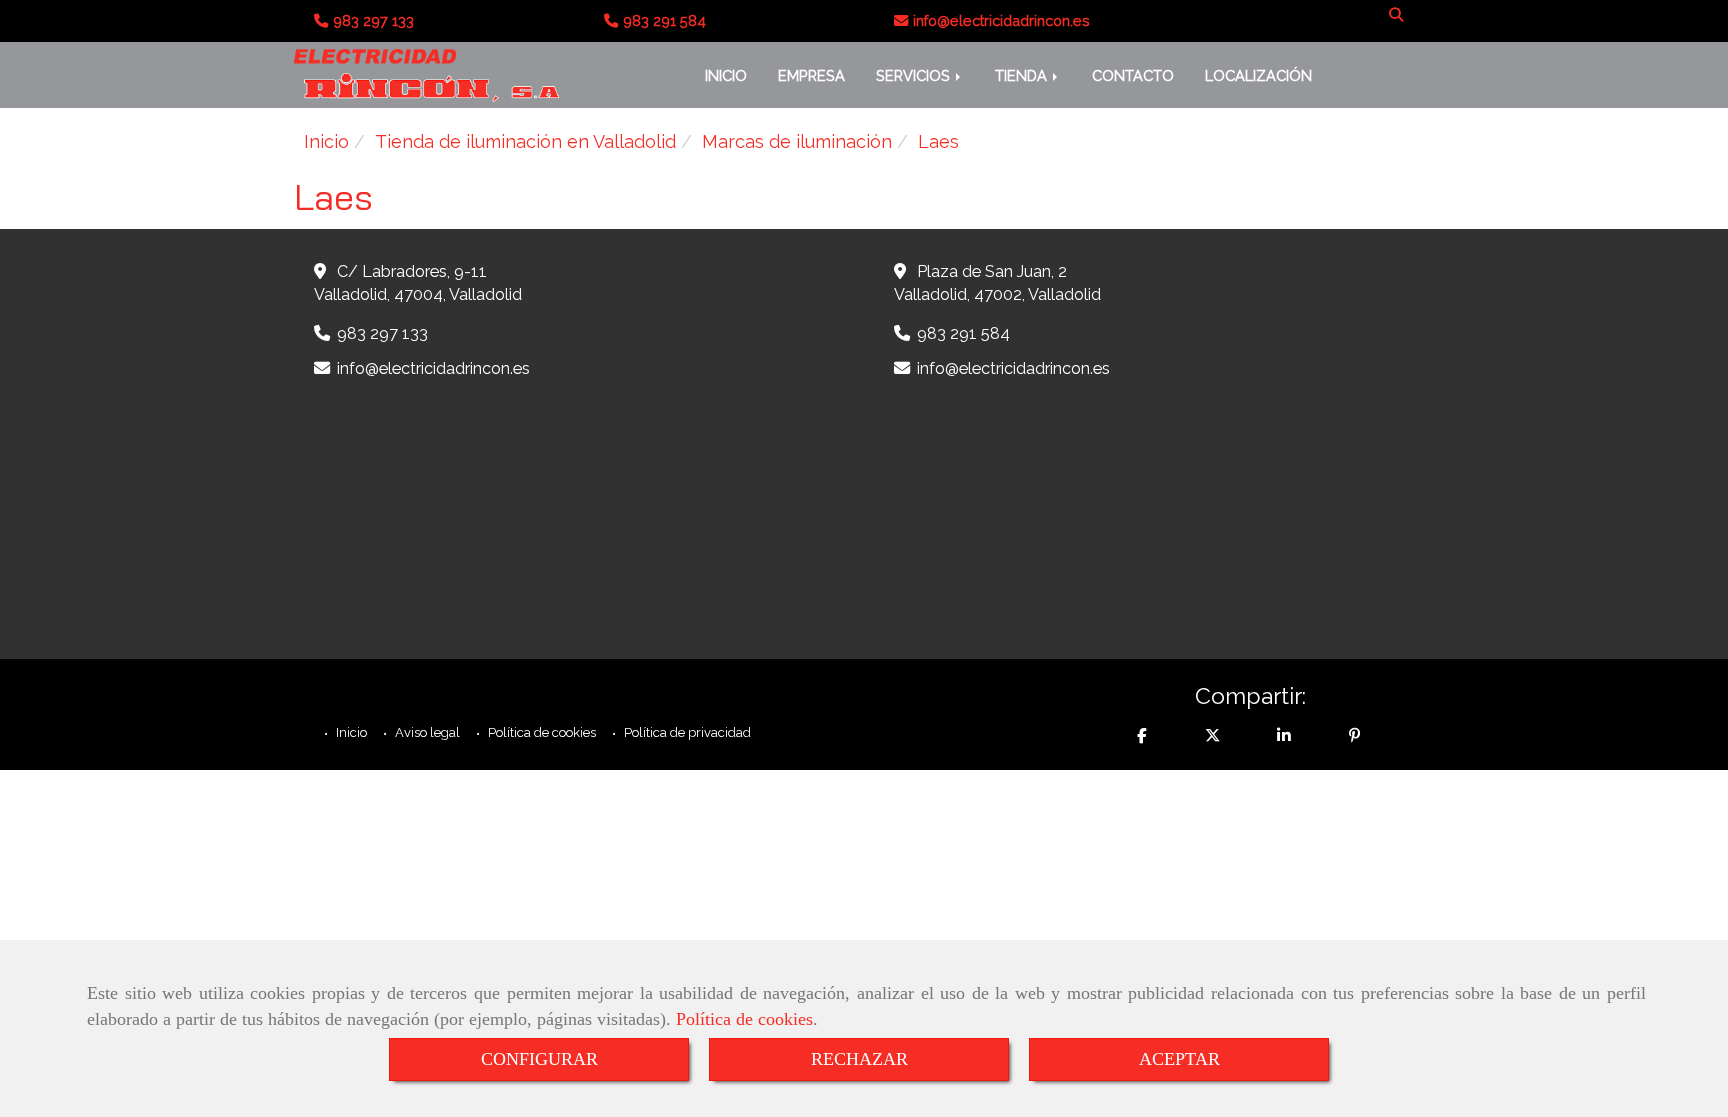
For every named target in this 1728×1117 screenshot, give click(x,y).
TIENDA (1023, 75)
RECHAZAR (859, 1059)
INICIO (726, 75)
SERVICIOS (915, 75)
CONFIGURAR (539, 1059)
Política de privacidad (686, 732)
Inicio (350, 732)
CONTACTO (1133, 75)
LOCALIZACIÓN (1258, 75)
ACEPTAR (1179, 1059)
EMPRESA (811, 75)
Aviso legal (426, 732)
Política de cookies (744, 1019)
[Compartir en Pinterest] (1355, 735)
